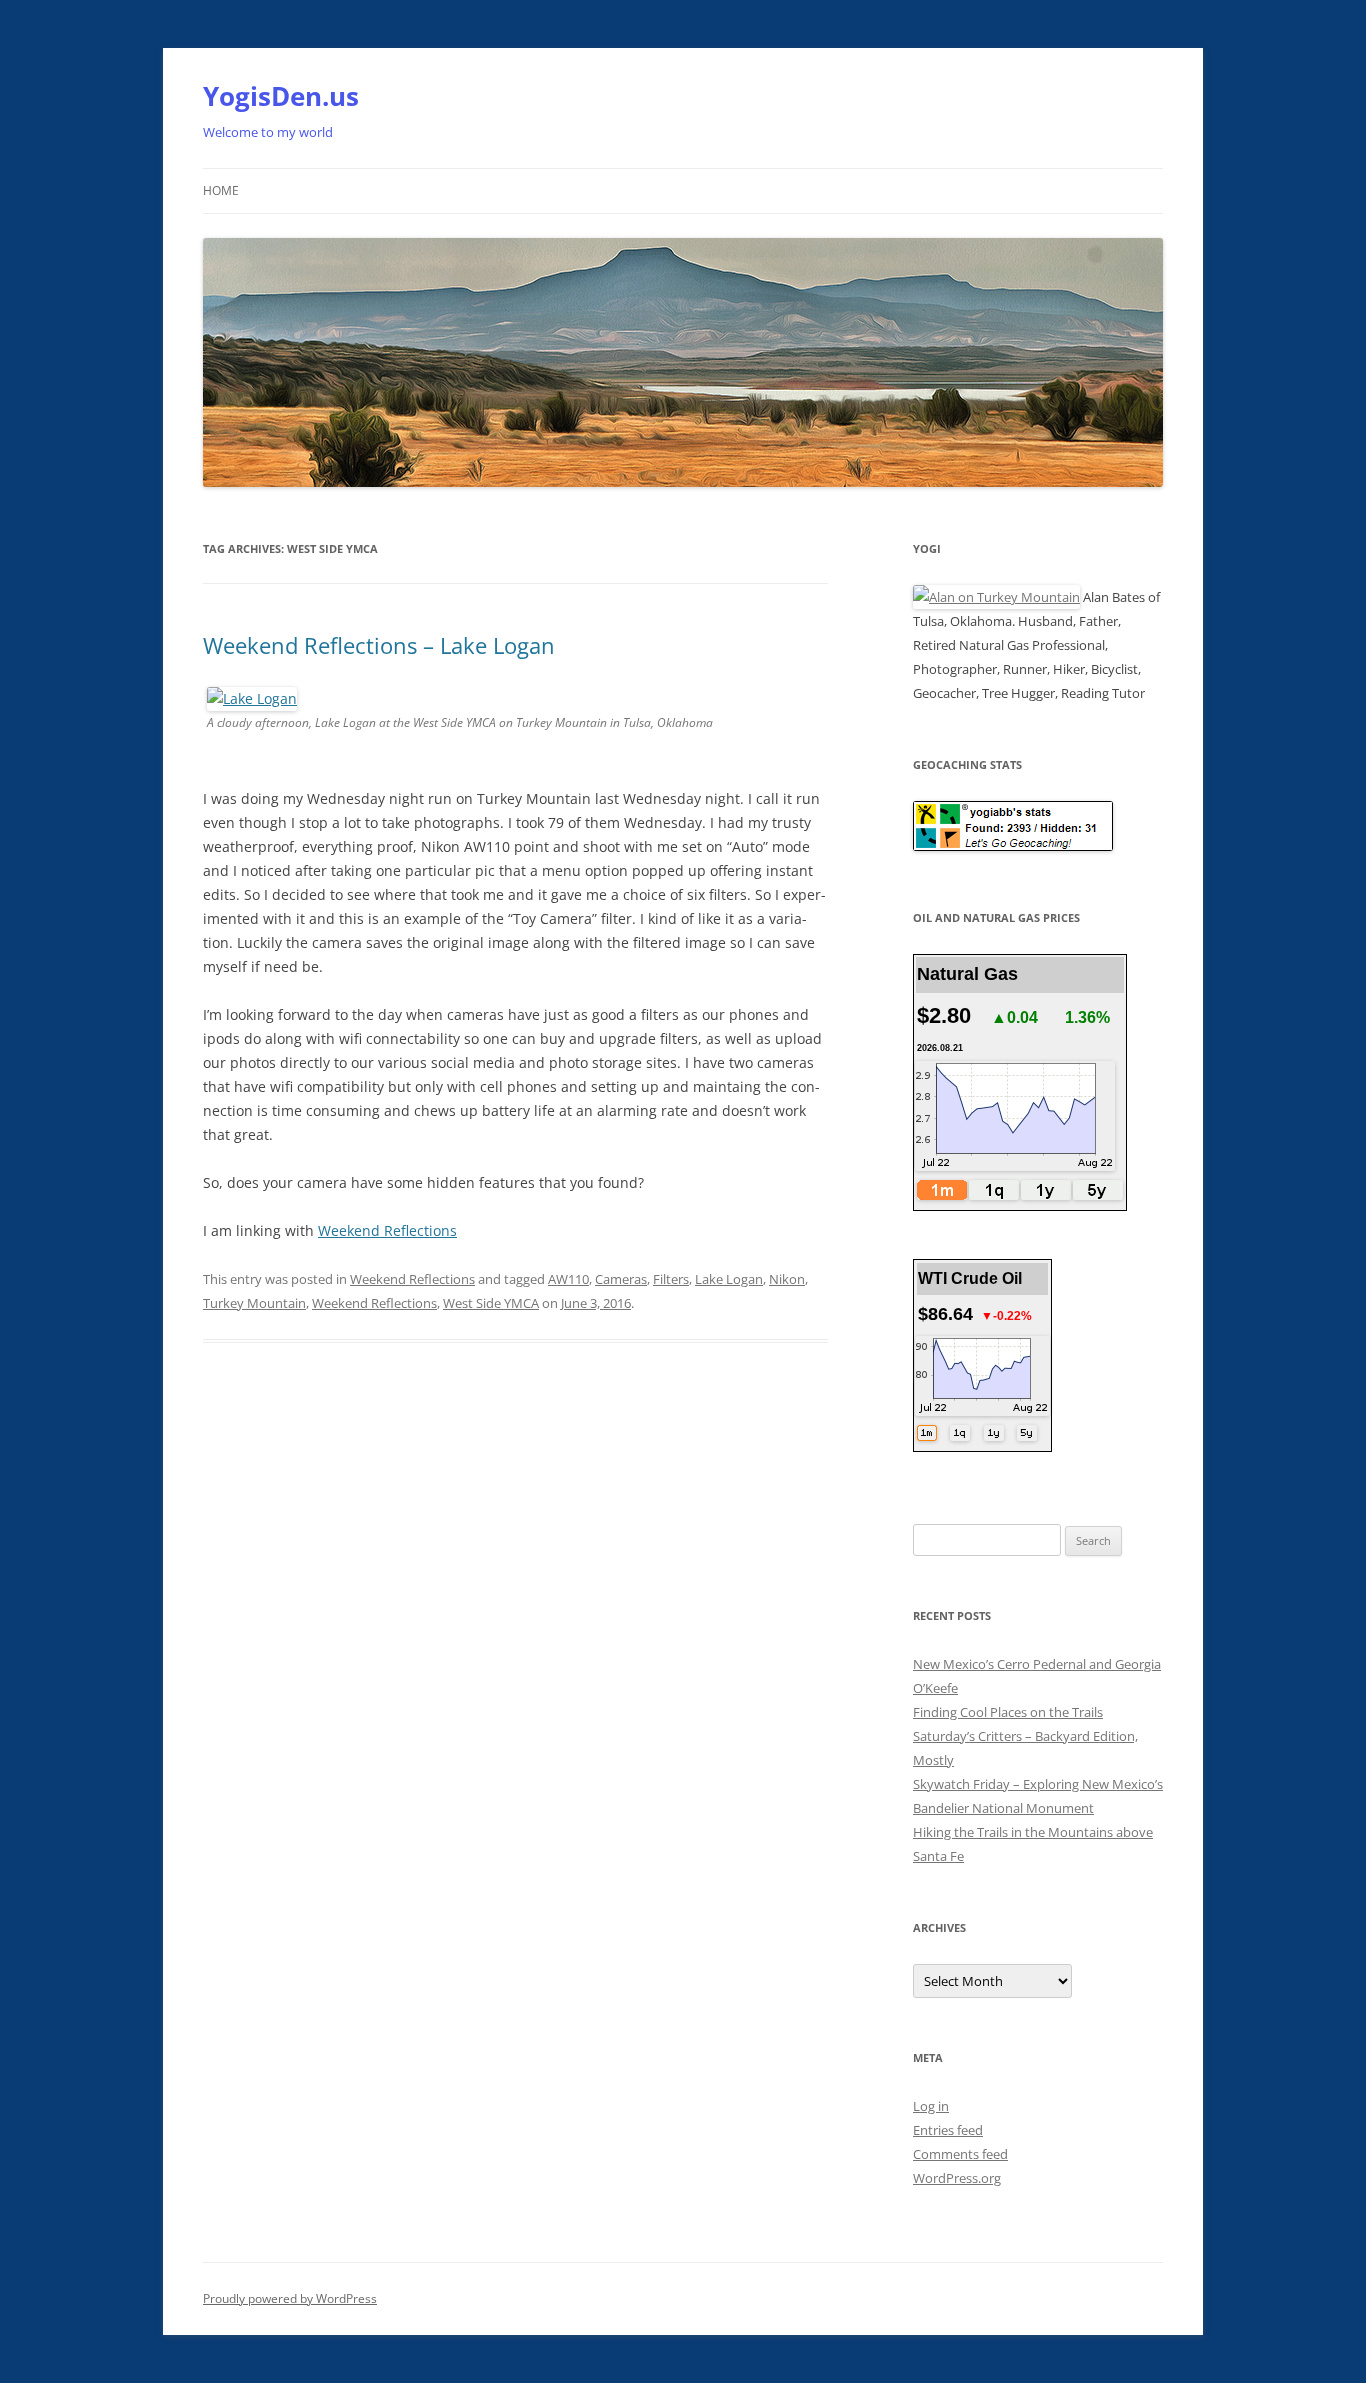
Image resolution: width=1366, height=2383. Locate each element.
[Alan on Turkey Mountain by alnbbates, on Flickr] (996, 597)
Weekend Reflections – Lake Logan (379, 645)
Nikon (787, 1279)
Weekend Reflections (387, 1230)
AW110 (568, 1279)
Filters (671, 1279)
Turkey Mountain (254, 1303)
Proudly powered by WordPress (290, 2298)
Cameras (621, 1279)
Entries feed (948, 2130)
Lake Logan (729, 1279)
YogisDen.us (281, 96)
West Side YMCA (491, 1303)
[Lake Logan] (252, 698)
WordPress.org (957, 2178)
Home (221, 190)
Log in (931, 2106)
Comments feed (960, 2154)
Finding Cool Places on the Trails (1008, 1712)
